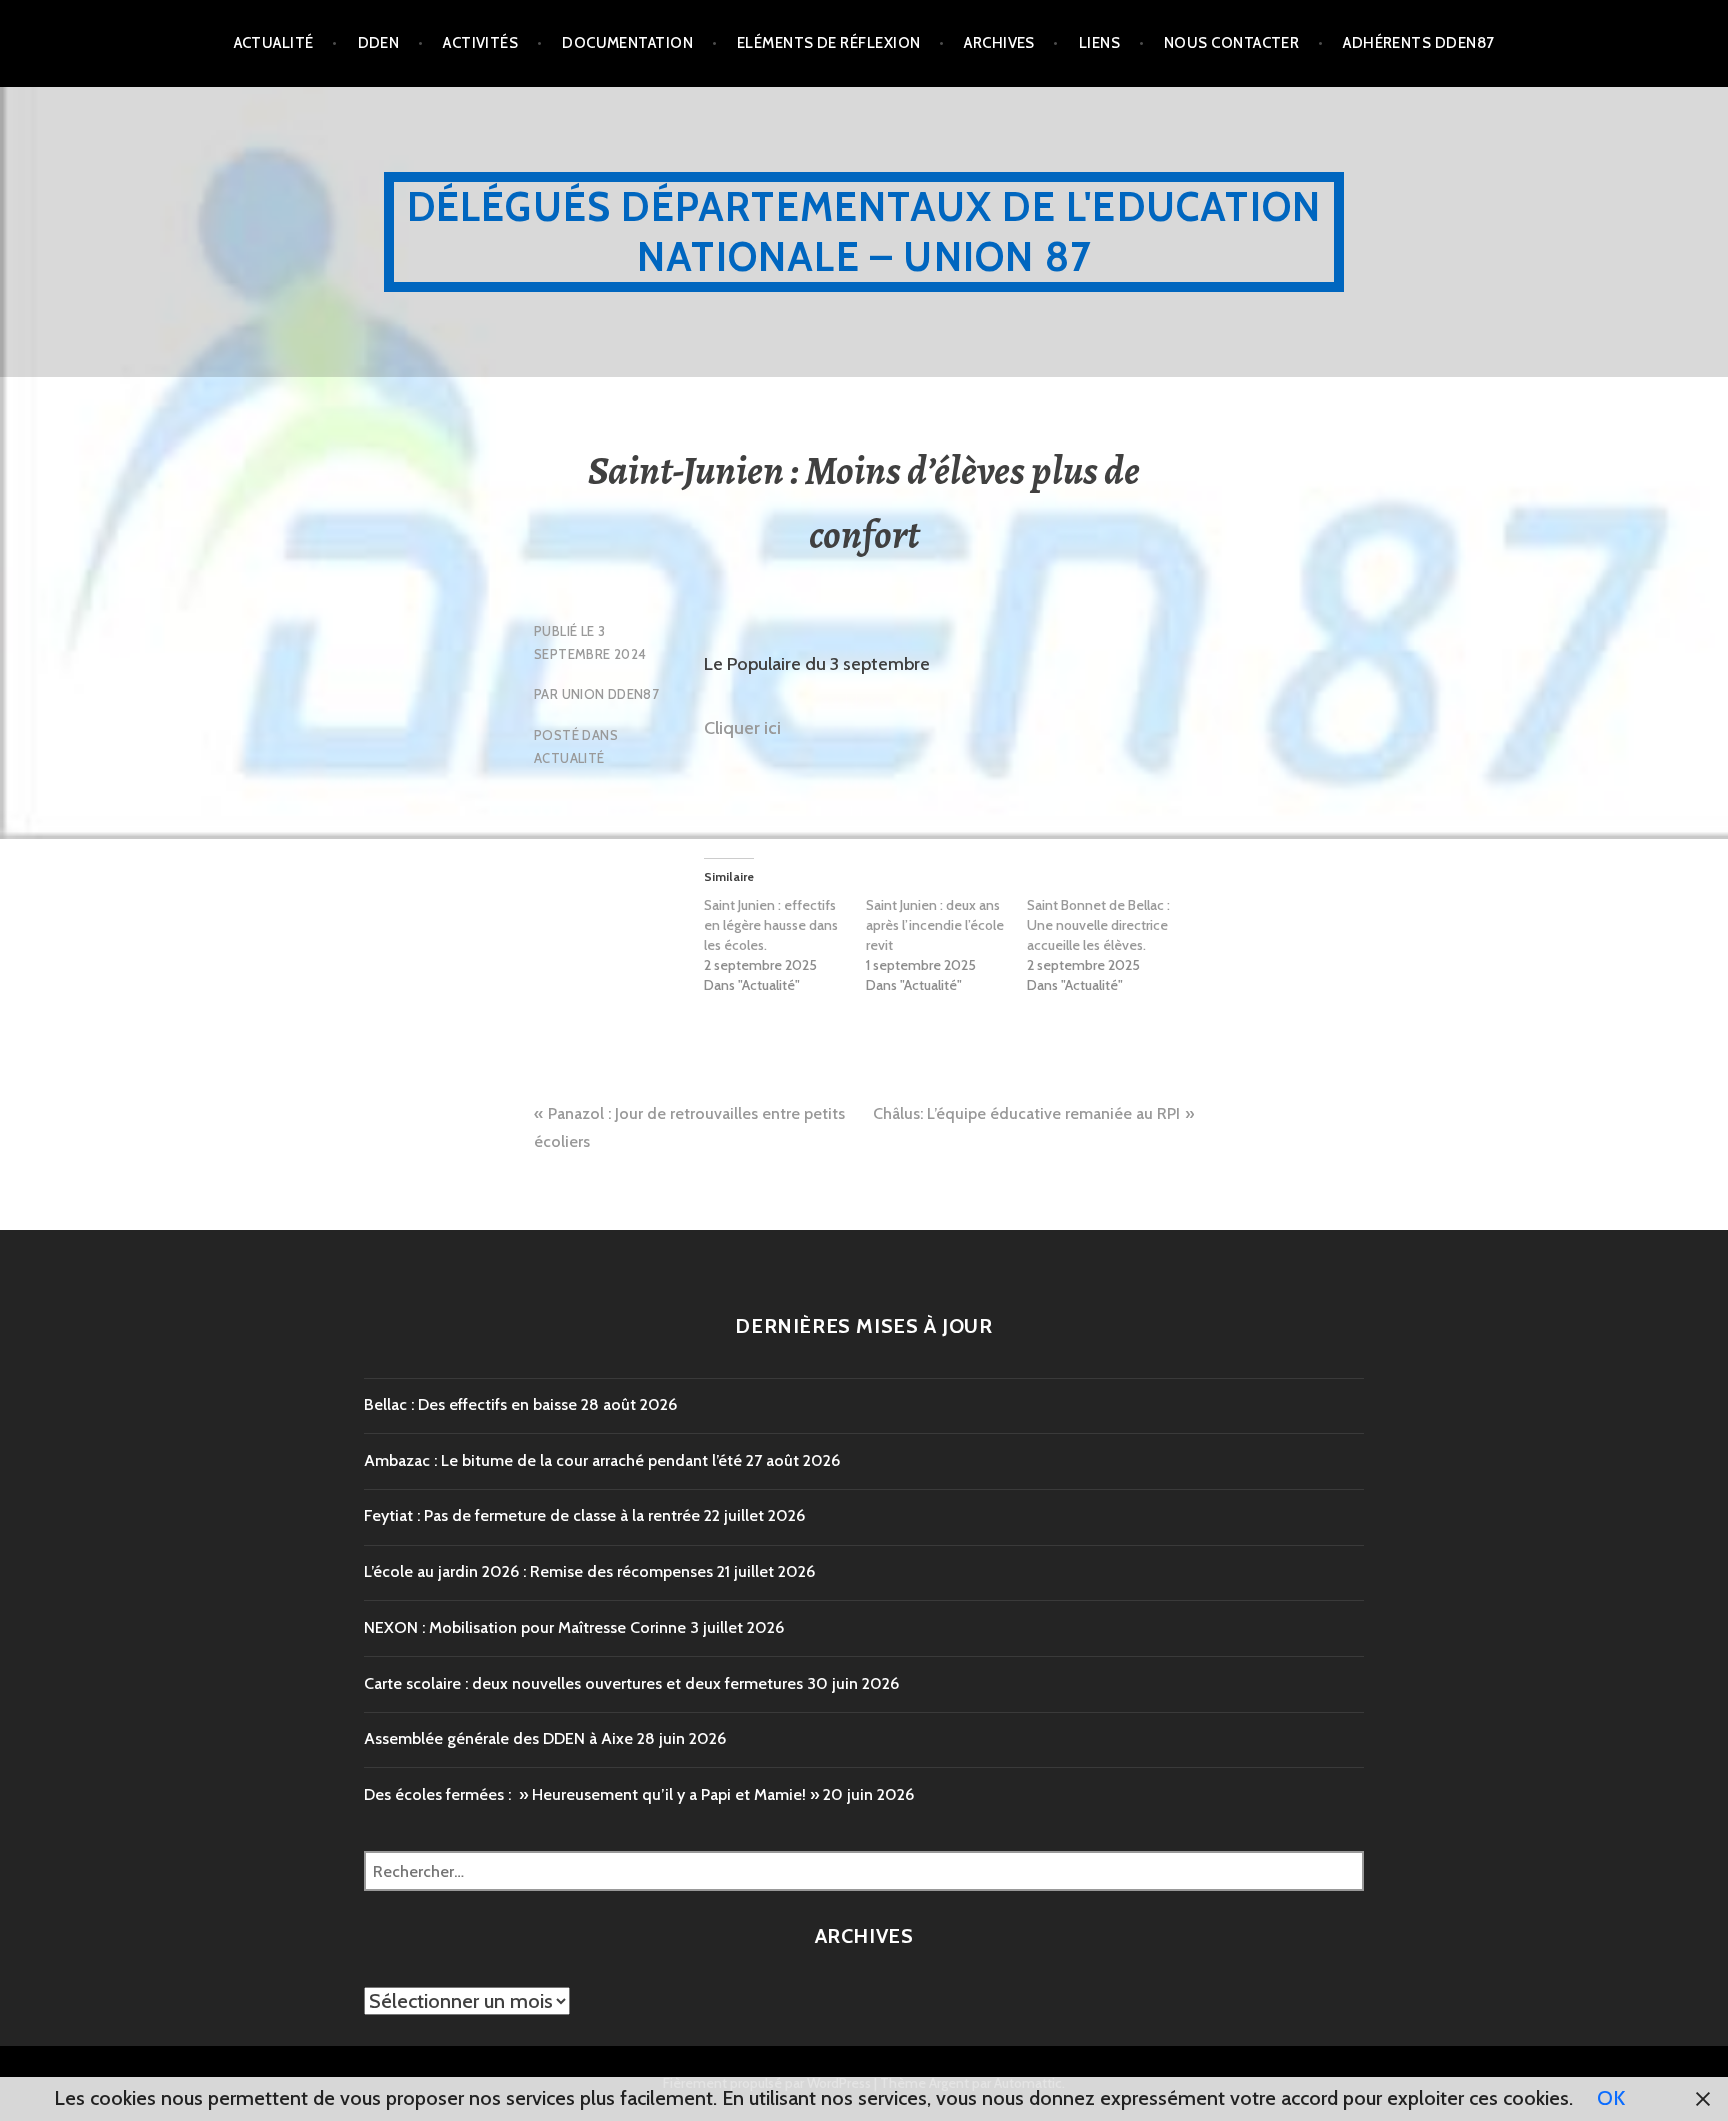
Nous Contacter (1231, 43)
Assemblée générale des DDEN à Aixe (498, 1738)
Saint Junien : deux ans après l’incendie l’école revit (935, 925)
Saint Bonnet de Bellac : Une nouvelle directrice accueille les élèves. (1098, 925)
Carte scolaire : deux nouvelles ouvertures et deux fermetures (583, 1683)
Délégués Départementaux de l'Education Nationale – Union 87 (864, 231)
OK (1611, 2098)
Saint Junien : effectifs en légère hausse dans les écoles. (771, 925)
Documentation (627, 43)
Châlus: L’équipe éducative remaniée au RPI (1026, 1113)
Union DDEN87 (611, 694)
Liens (1099, 43)
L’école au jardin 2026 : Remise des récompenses (538, 1571)
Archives (999, 43)
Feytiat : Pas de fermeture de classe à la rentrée (532, 1515)
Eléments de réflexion (828, 43)
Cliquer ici (742, 728)
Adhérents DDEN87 (1418, 43)
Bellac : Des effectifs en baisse (470, 1404)
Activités (480, 43)
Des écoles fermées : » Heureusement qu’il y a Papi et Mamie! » (591, 1794)
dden (379, 43)
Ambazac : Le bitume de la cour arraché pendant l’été (553, 1460)
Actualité (274, 43)
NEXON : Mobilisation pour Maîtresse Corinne (525, 1627)
